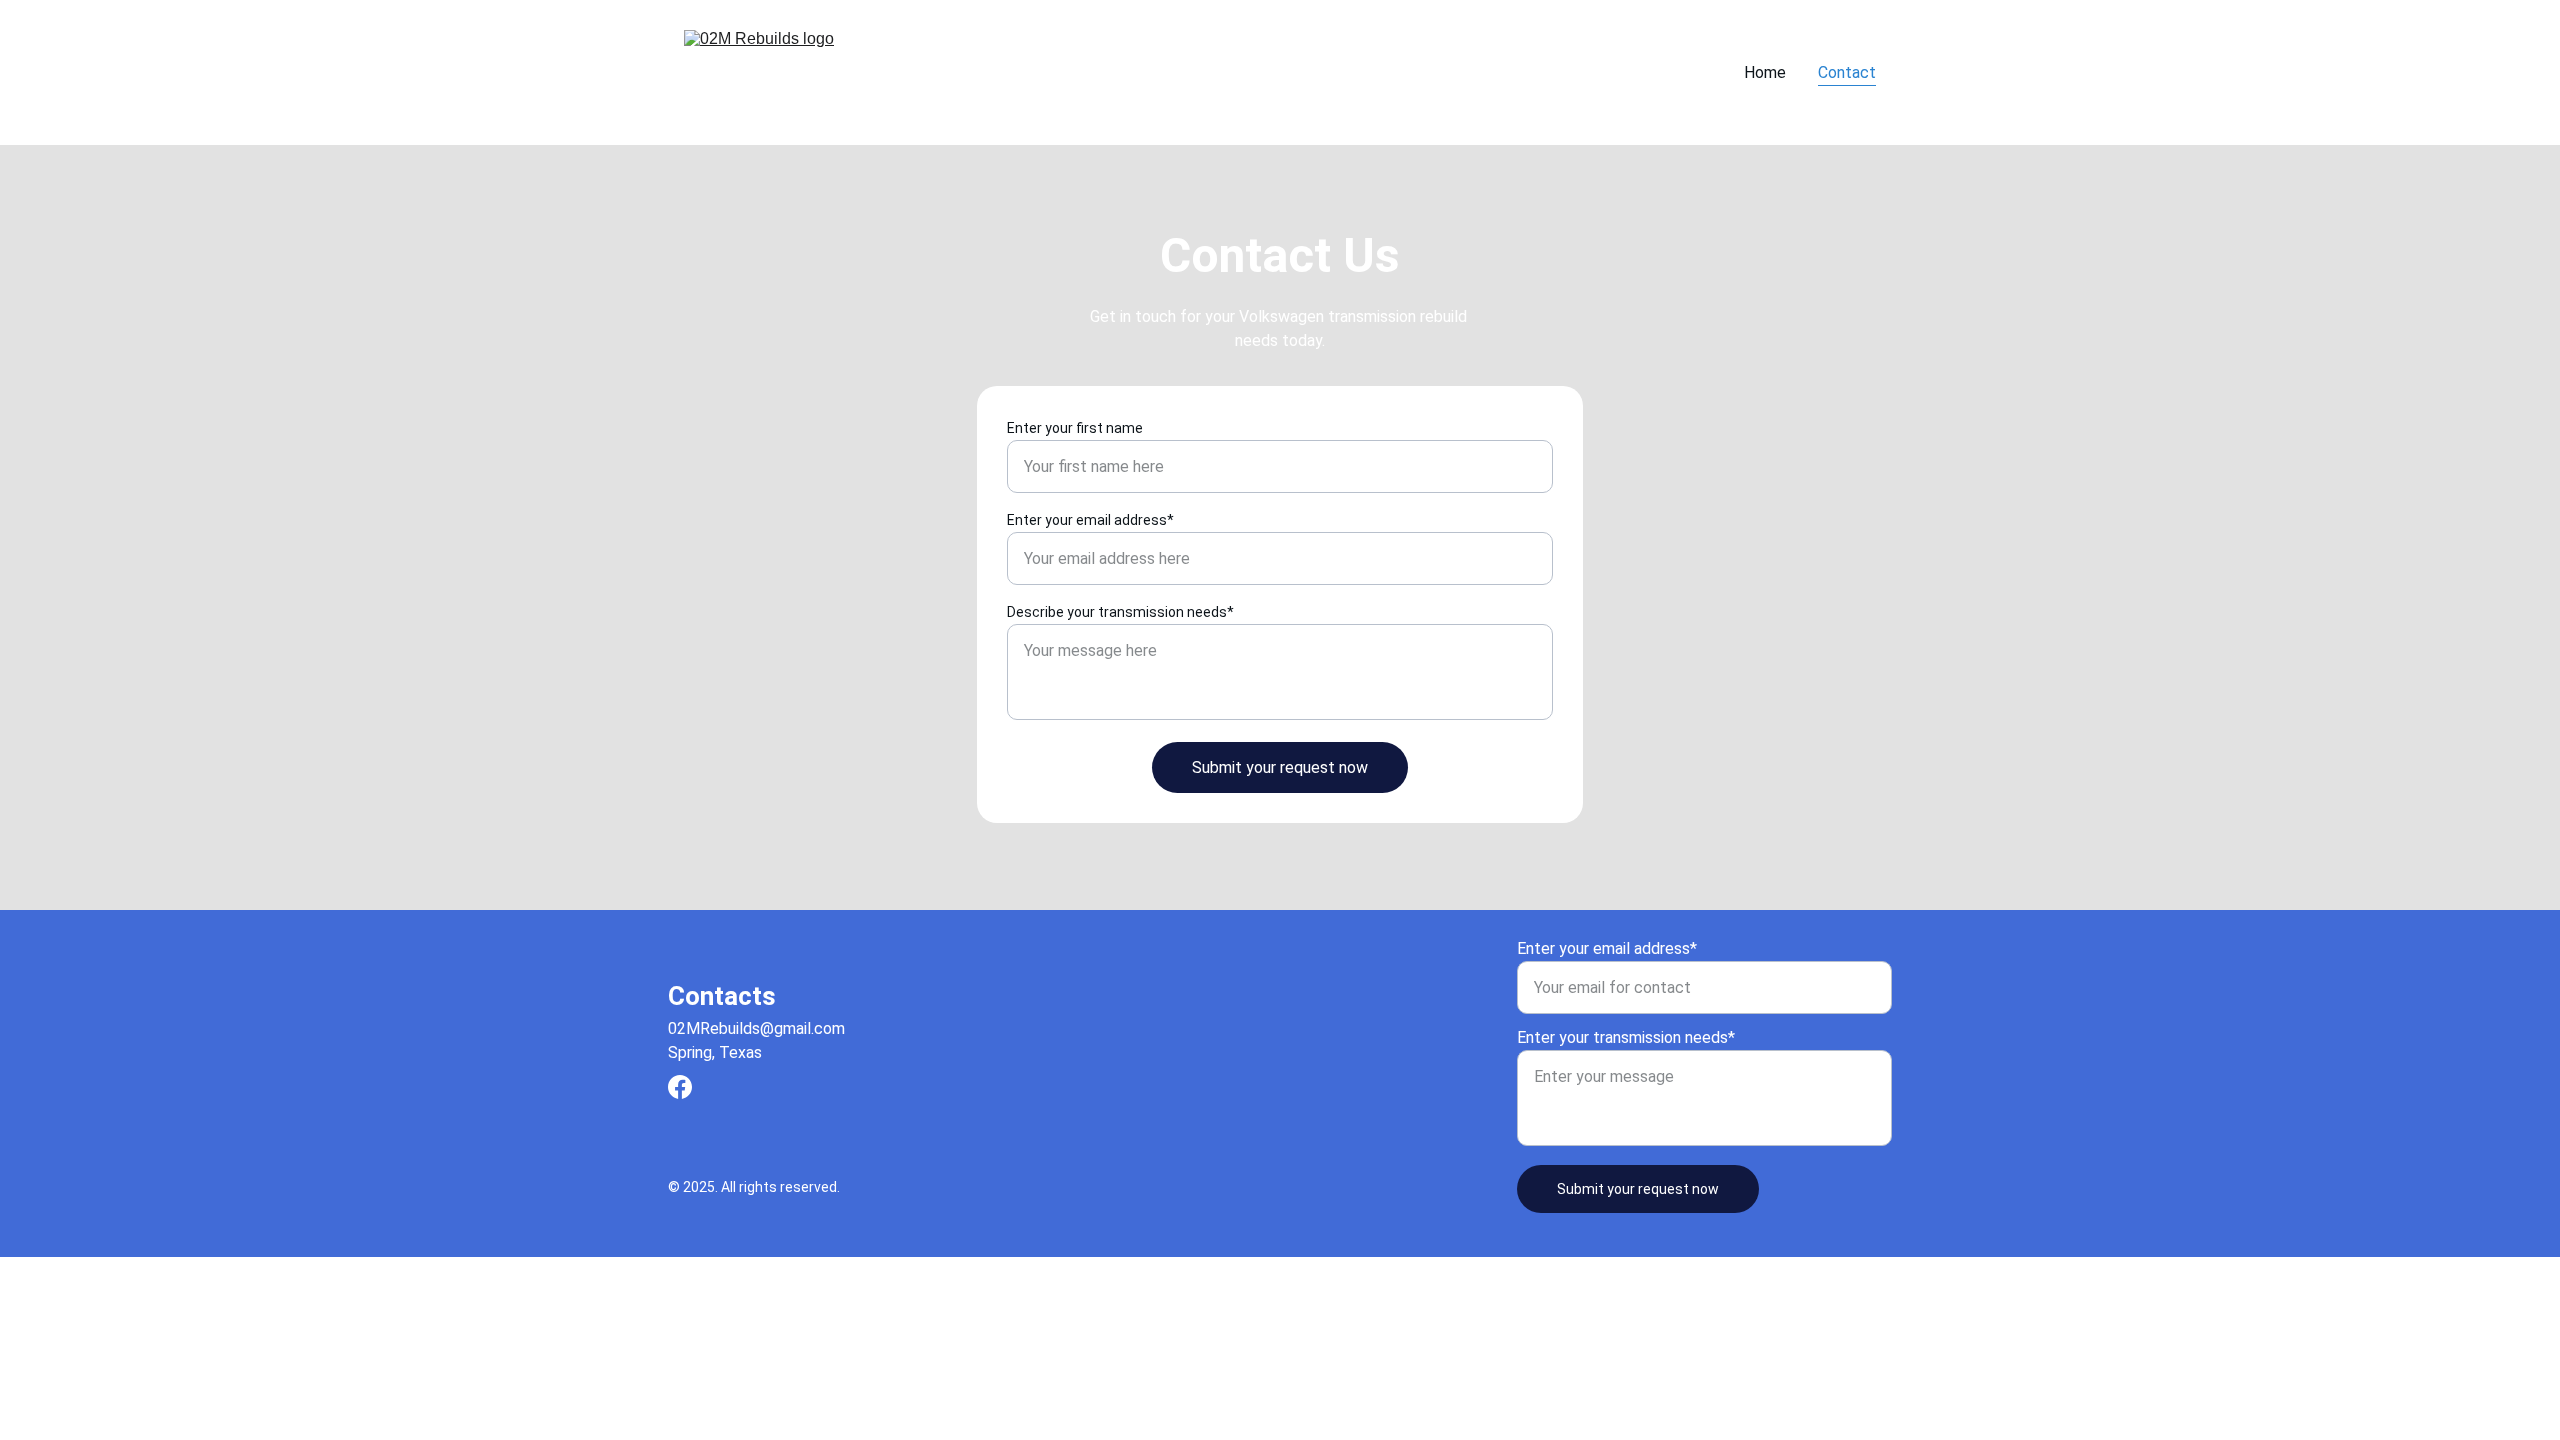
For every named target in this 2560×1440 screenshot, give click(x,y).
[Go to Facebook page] (680, 1087)
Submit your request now (1280, 767)
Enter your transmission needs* (1626, 1037)
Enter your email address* (1090, 520)
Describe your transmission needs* (1120, 612)
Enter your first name (1075, 428)
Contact (1847, 72)
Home (1765, 72)
